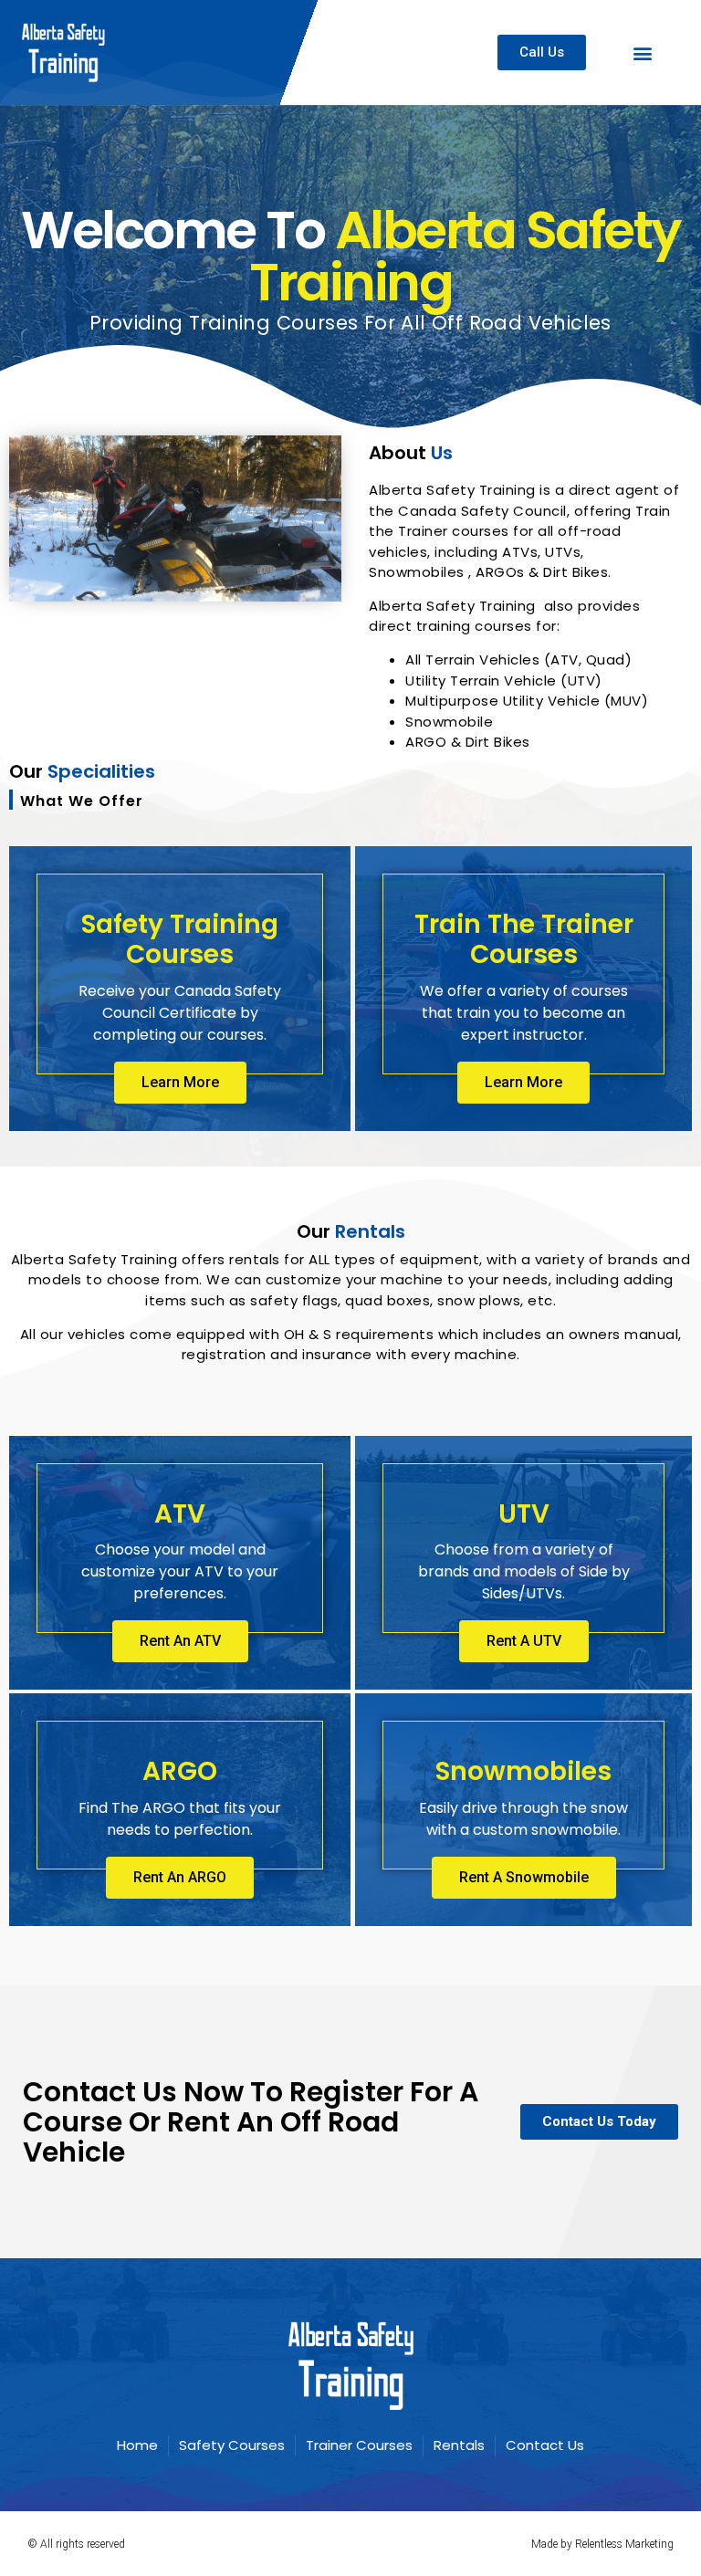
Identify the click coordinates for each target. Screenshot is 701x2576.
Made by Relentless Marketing (602, 2544)
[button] (643, 52)
